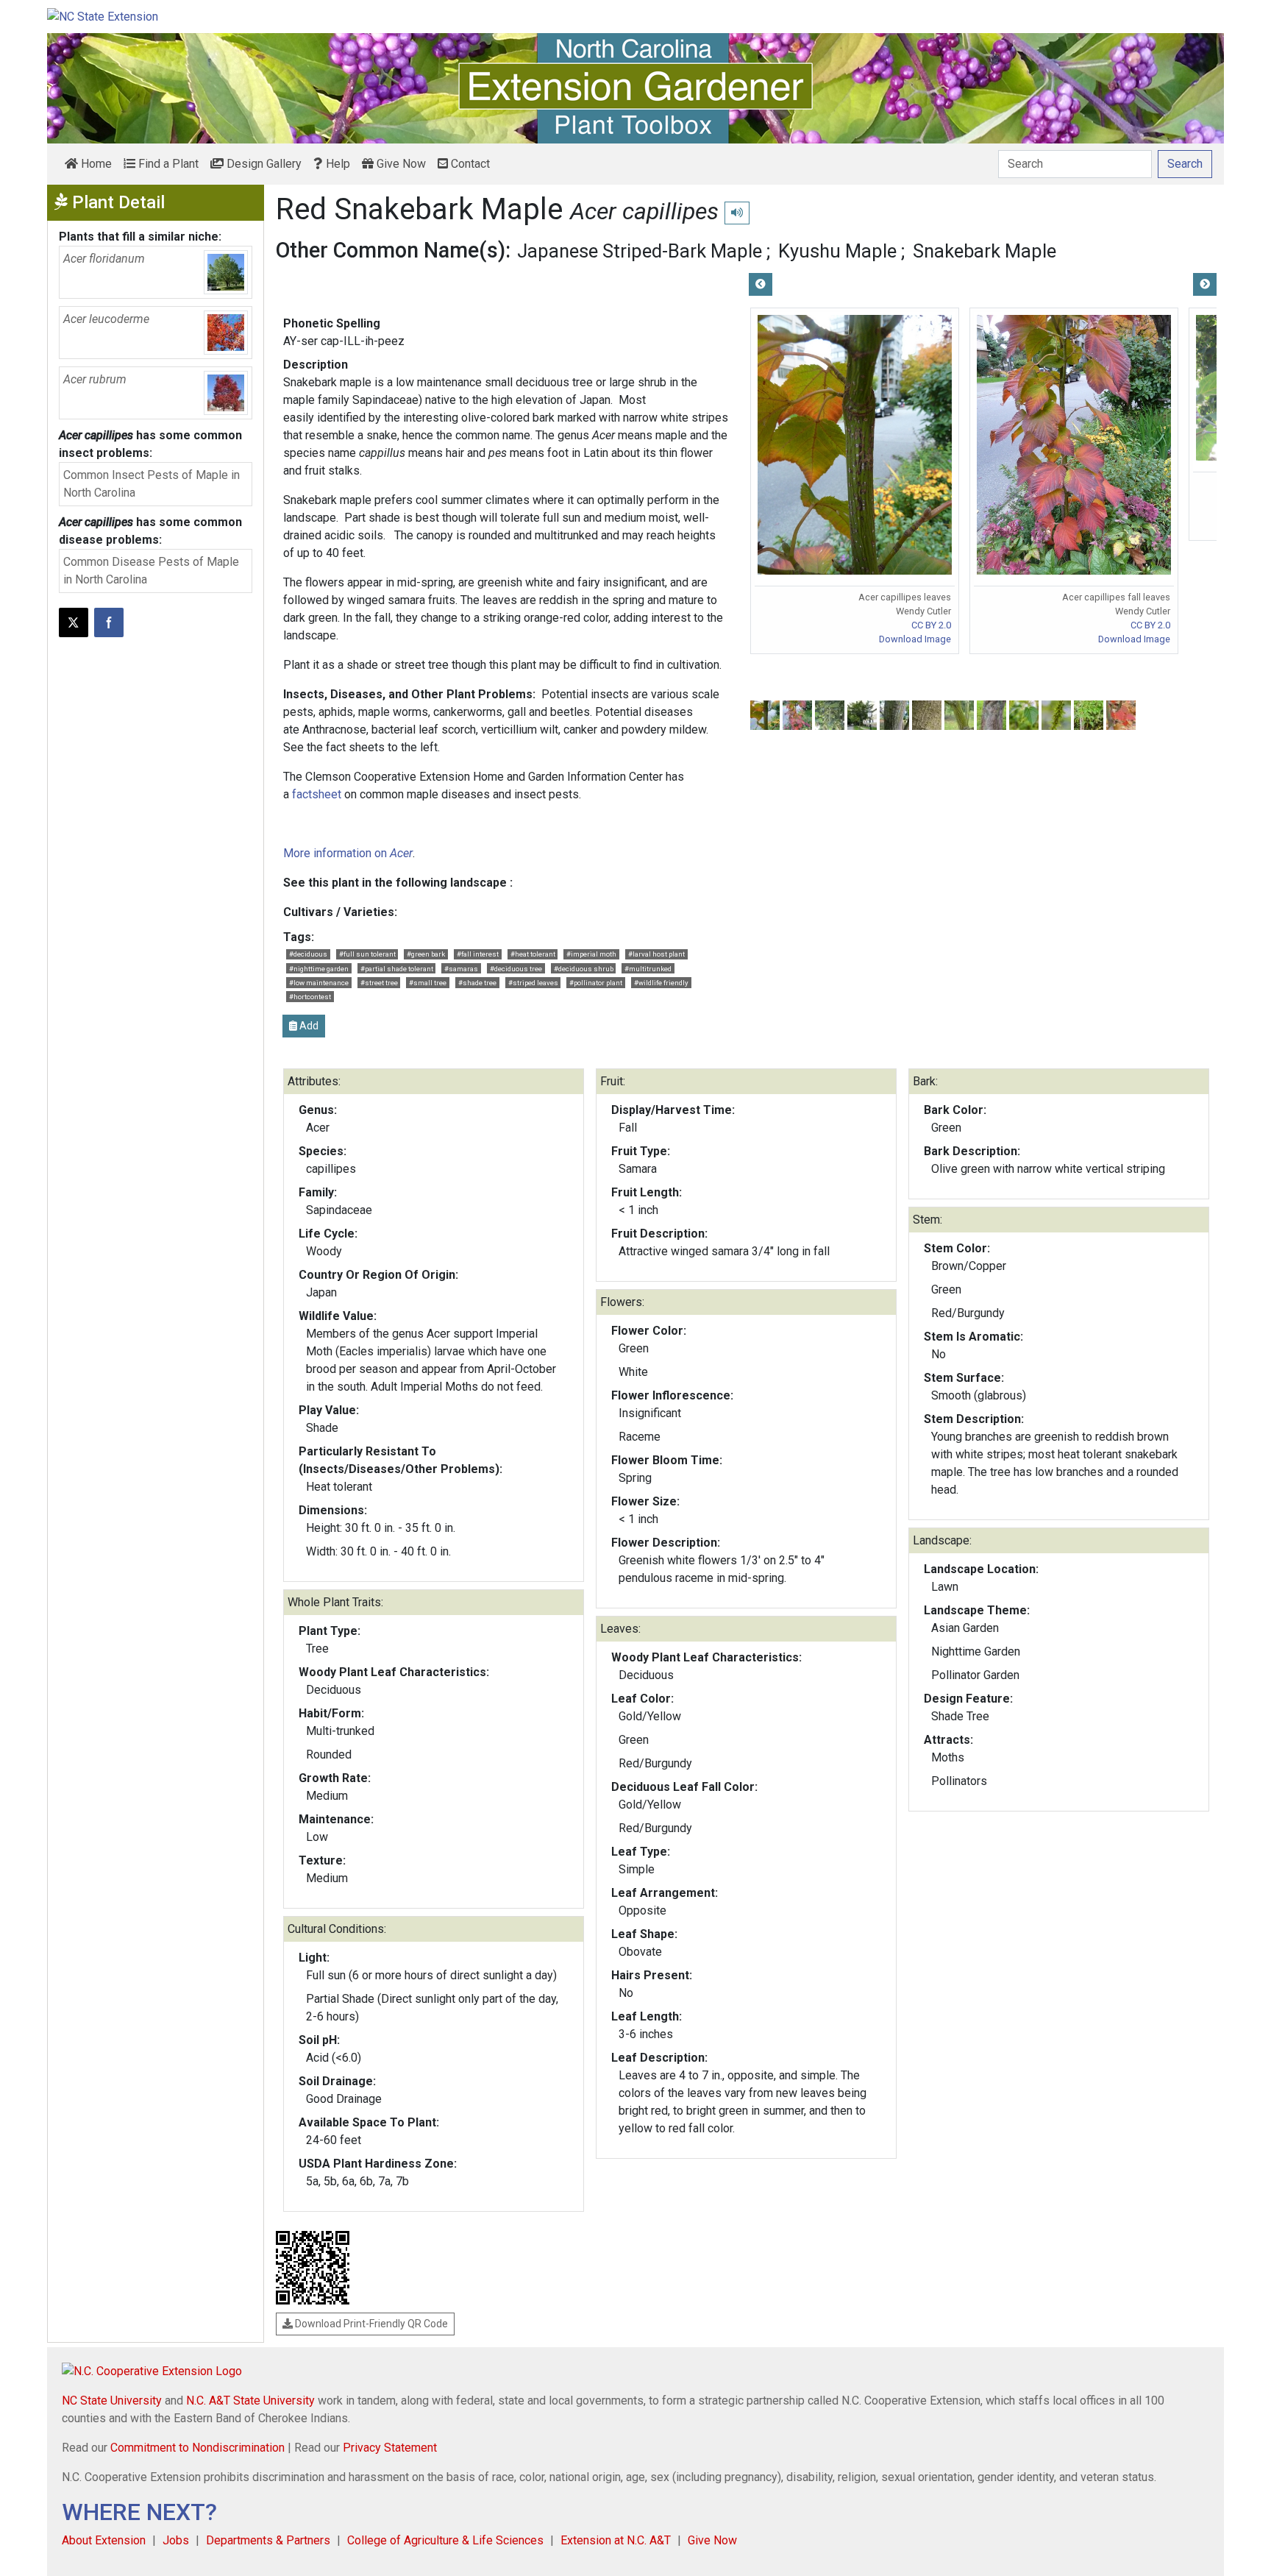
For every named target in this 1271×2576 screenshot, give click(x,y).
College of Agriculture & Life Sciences (445, 2540)
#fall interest (478, 954)
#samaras (461, 969)
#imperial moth (591, 954)
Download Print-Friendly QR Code (370, 2324)
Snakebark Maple (985, 251)
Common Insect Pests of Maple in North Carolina (152, 484)
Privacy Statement (390, 2448)
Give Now (400, 164)
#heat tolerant (533, 954)
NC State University (112, 2401)
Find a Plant (167, 164)
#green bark (426, 954)
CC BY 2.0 (931, 625)
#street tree (379, 983)
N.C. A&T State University (250, 2401)
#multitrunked (648, 969)
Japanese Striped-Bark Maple (640, 251)
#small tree (428, 983)
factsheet (317, 794)
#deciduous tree (516, 969)
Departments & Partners (268, 2540)
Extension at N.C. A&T (616, 2540)
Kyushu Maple (837, 251)
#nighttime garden (319, 969)
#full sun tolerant (367, 954)
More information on (348, 853)
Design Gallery (263, 164)
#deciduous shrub (584, 969)
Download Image (915, 639)
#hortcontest (310, 997)
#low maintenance (319, 983)
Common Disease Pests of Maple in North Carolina (151, 571)
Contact (469, 164)
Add (308, 1026)
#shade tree (477, 983)
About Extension (104, 2540)
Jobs (176, 2540)
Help (337, 164)
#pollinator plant (596, 983)
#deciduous (308, 954)
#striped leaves (533, 983)
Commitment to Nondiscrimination (197, 2448)
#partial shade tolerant (397, 969)
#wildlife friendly (661, 983)
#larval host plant (656, 954)
